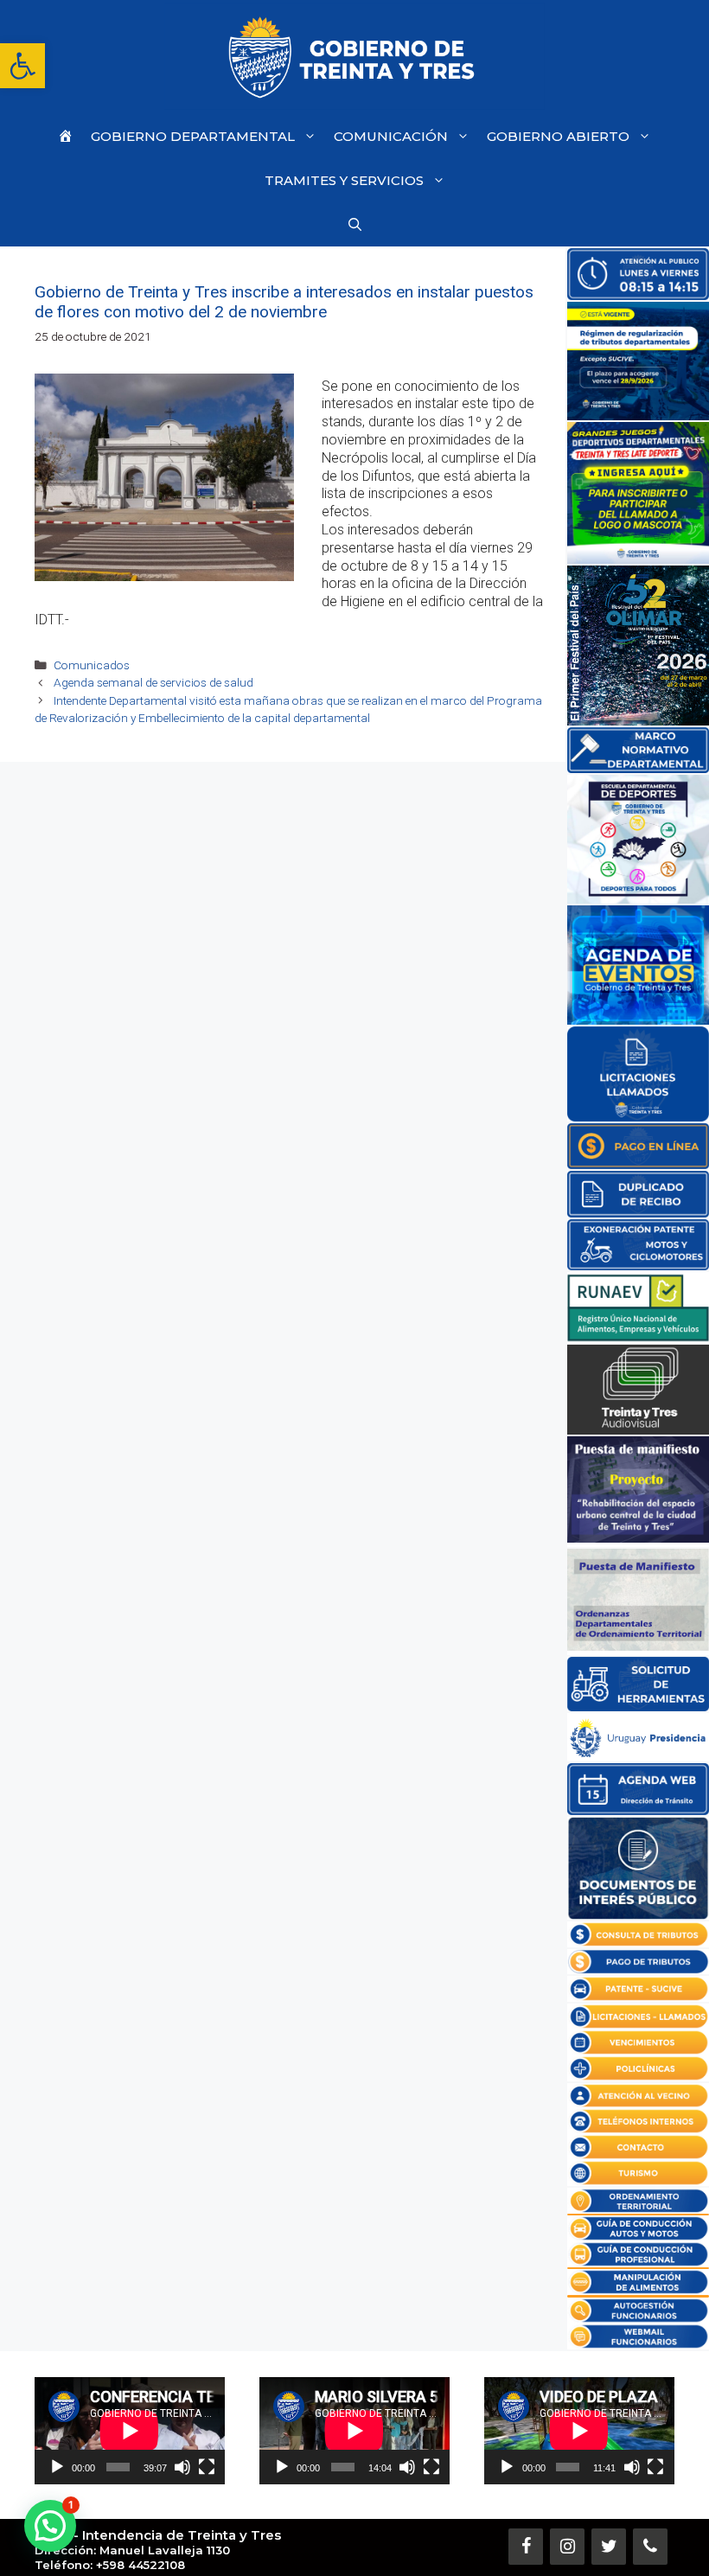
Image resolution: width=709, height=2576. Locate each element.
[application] (130, 2431)
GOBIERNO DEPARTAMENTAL (193, 136)
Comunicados (92, 665)
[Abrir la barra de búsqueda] (355, 224)
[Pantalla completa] (207, 2467)
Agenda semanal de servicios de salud (153, 682)
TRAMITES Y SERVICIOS (344, 180)
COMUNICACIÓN (391, 136)
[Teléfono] (650, 2547)
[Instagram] (567, 2547)
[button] (22, 66)
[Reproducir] (57, 2467)
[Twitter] (609, 2547)
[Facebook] (526, 2547)
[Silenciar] (182, 2467)
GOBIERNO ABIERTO (558, 136)
